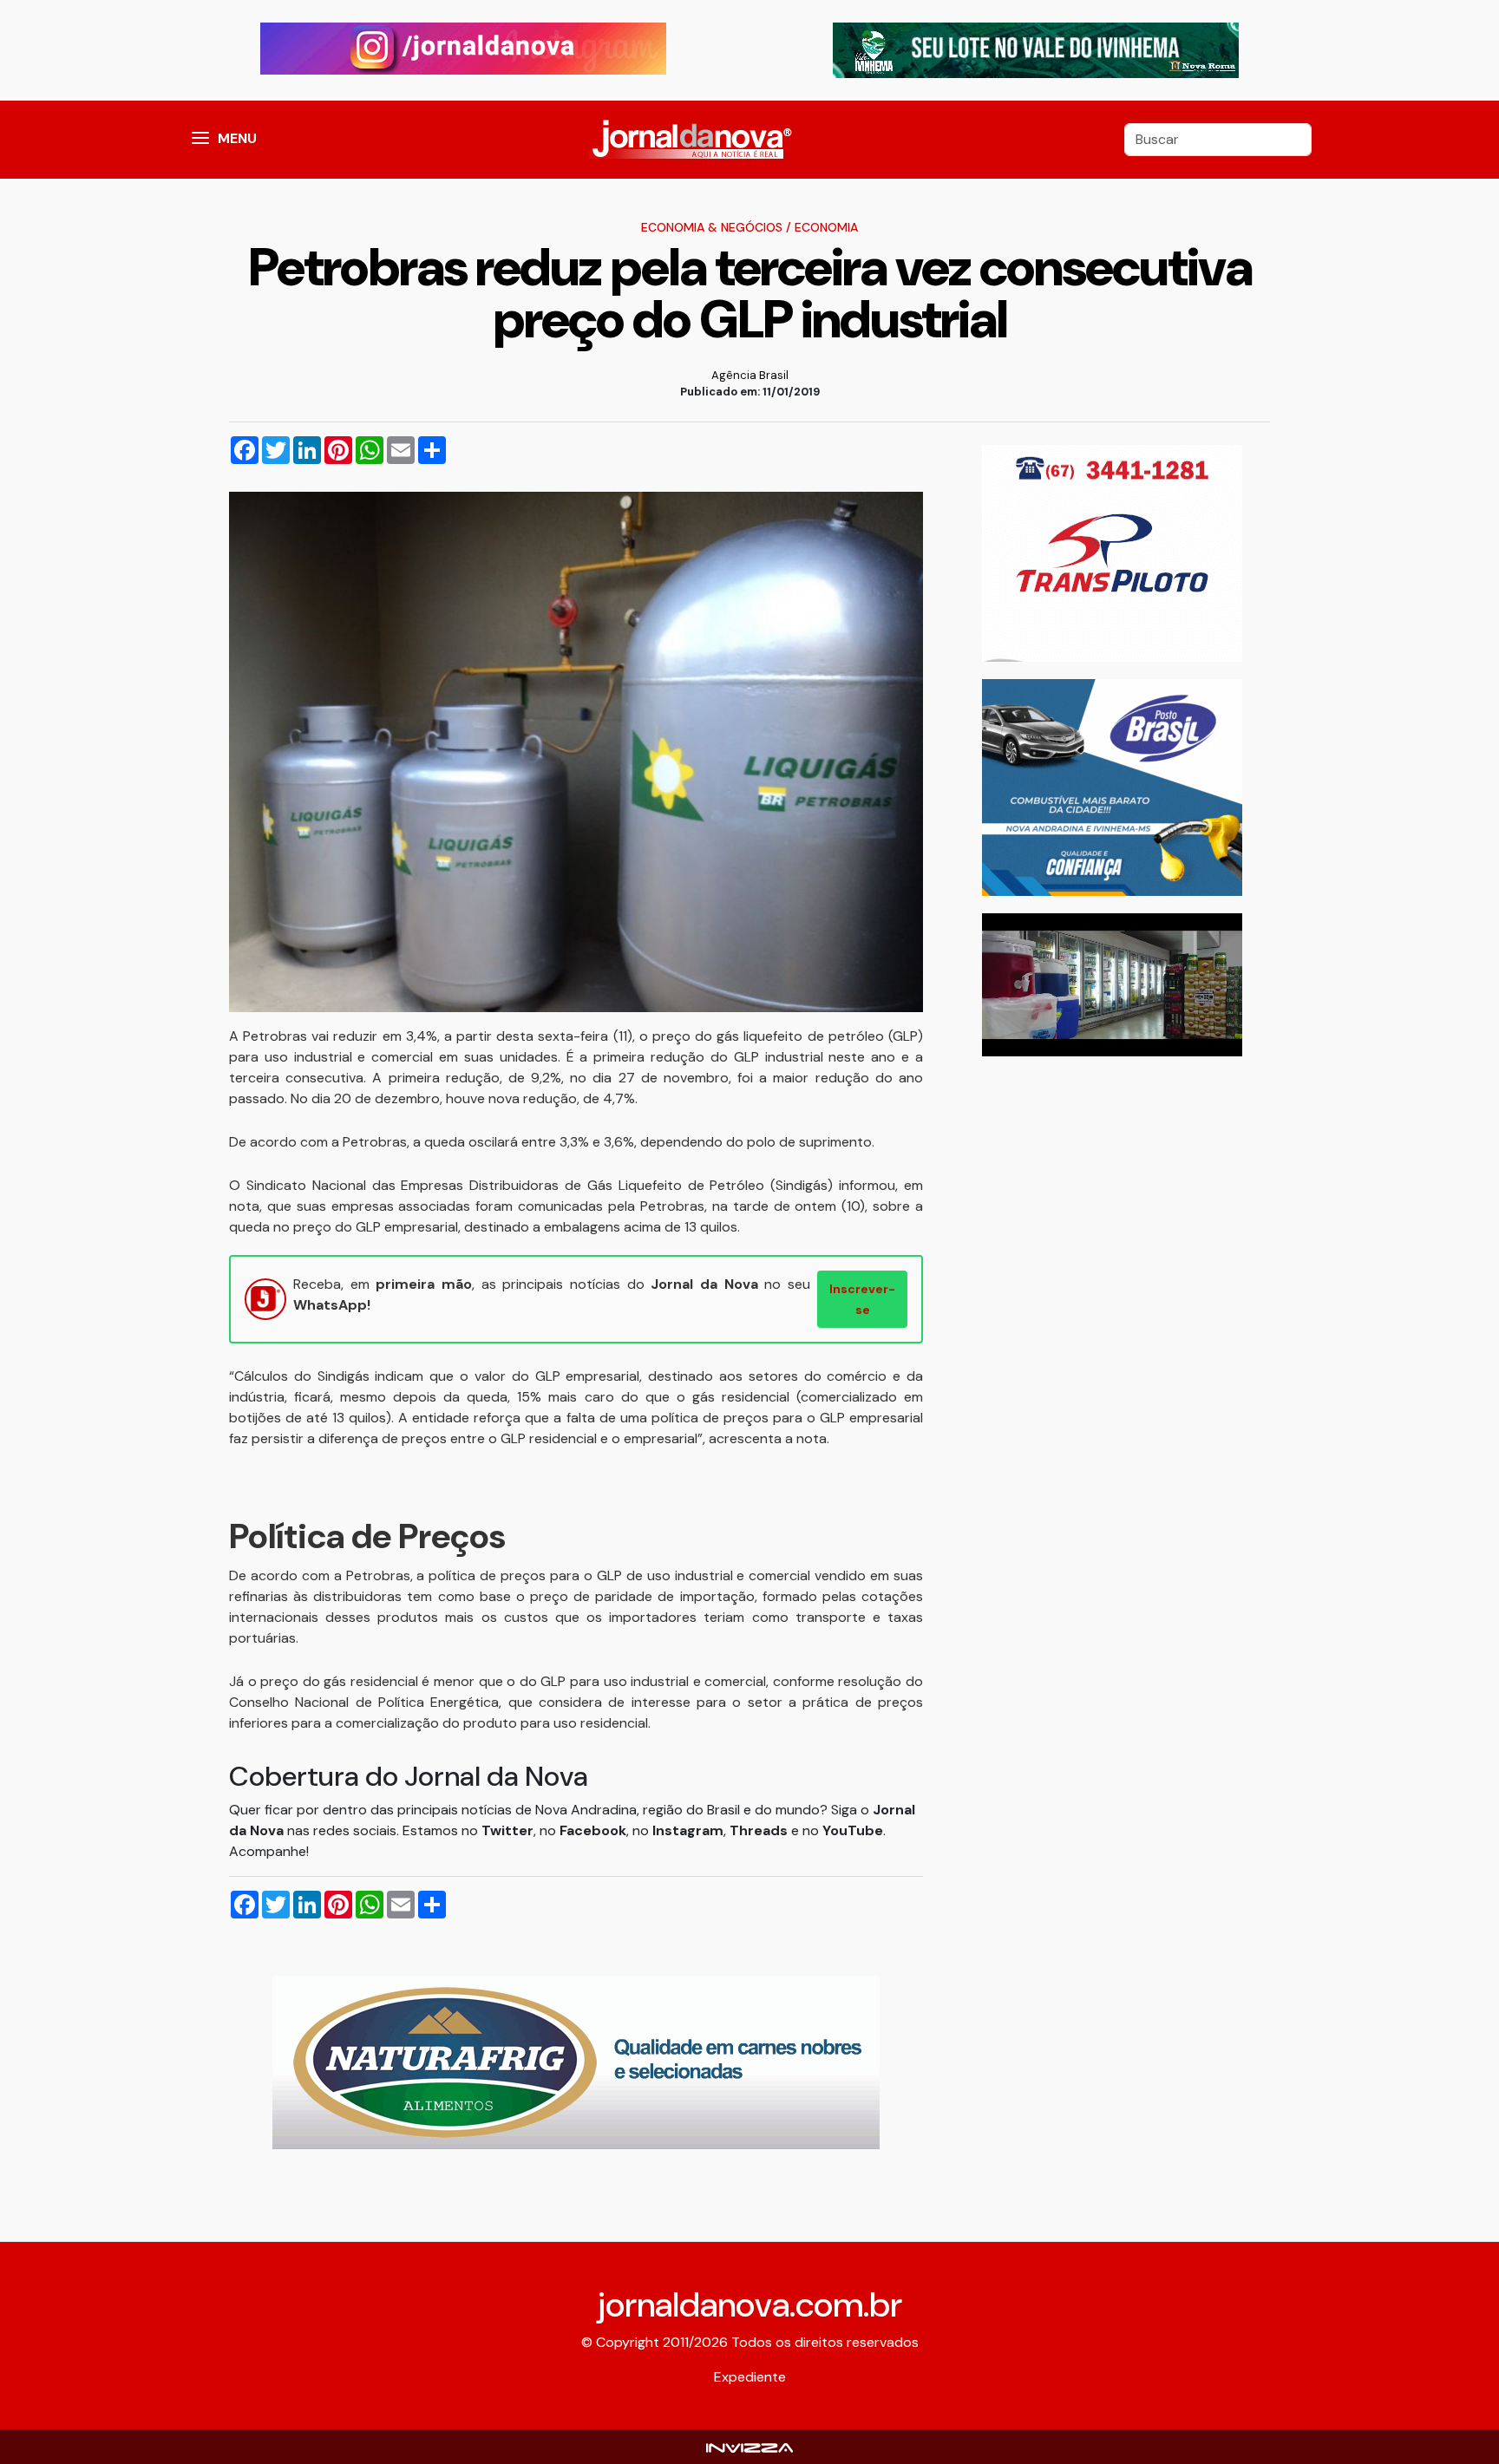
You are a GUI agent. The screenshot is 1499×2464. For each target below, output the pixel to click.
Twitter (507, 1830)
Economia (826, 227)
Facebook (593, 1830)
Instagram (688, 1830)
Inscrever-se (862, 1299)
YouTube (853, 1830)
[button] (200, 140)
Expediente (750, 2377)
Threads (760, 1830)
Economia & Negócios (712, 227)
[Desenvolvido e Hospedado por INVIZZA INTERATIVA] (749, 2446)
